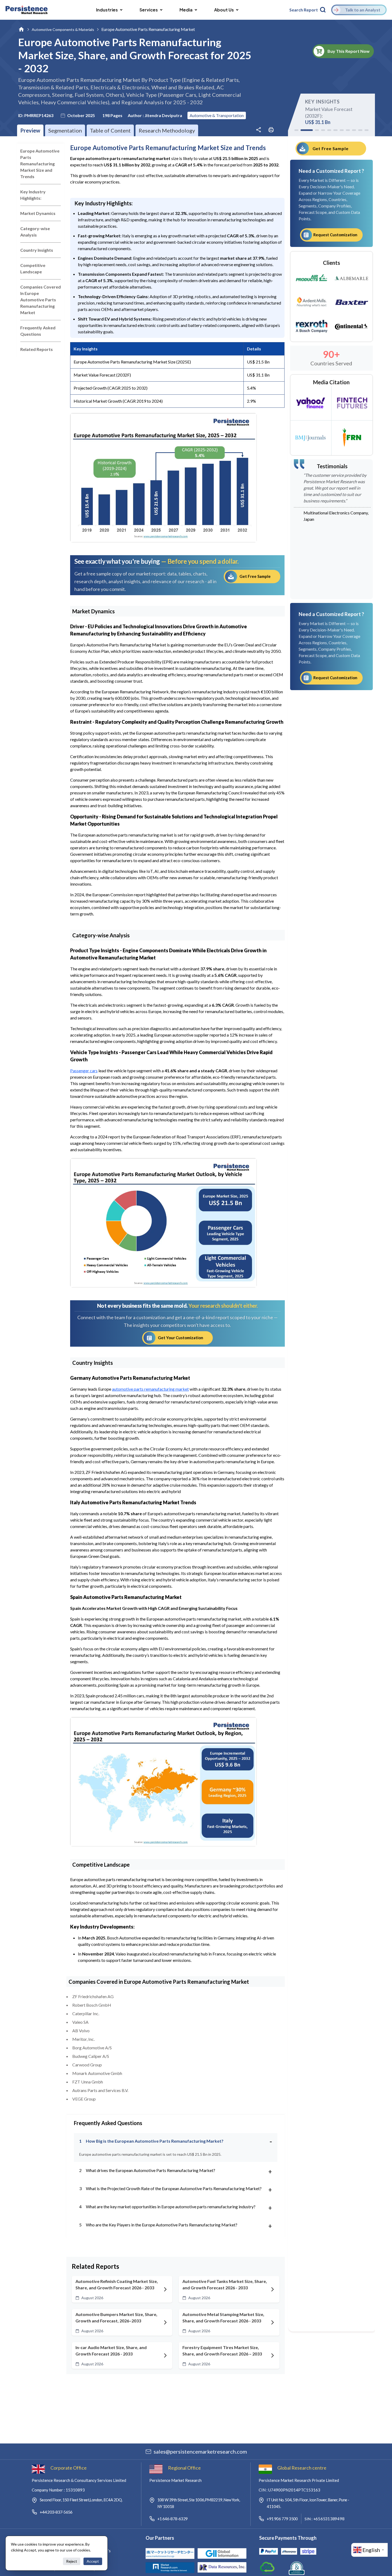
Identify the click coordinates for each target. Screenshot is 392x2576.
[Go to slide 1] (296, 130)
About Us (224, 10)
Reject (72, 2561)
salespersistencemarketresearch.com (200, 2451)
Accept (93, 2561)
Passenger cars (84, 1071)
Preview (30, 130)
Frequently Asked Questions (38, 331)
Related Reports (37, 349)
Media (186, 10)
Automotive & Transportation (217, 115)
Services (149, 10)
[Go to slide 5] (329, 130)
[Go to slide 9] (354, 130)
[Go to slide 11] (367, 130)
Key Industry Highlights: (33, 195)
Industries (107, 10)
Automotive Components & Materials (63, 29)
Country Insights (37, 250)
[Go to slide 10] (360, 130)
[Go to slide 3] (313, 130)
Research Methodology (167, 130)
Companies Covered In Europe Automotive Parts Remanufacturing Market (41, 300)
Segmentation (65, 130)
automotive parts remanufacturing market (150, 1389)
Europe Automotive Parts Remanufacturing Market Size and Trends (40, 164)
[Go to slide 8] (348, 130)
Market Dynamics (38, 213)
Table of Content (110, 130)
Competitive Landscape (33, 268)
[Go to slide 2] (303, 130)
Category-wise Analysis (35, 232)
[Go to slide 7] (342, 130)
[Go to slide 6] (335, 130)
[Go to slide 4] (323, 130)
